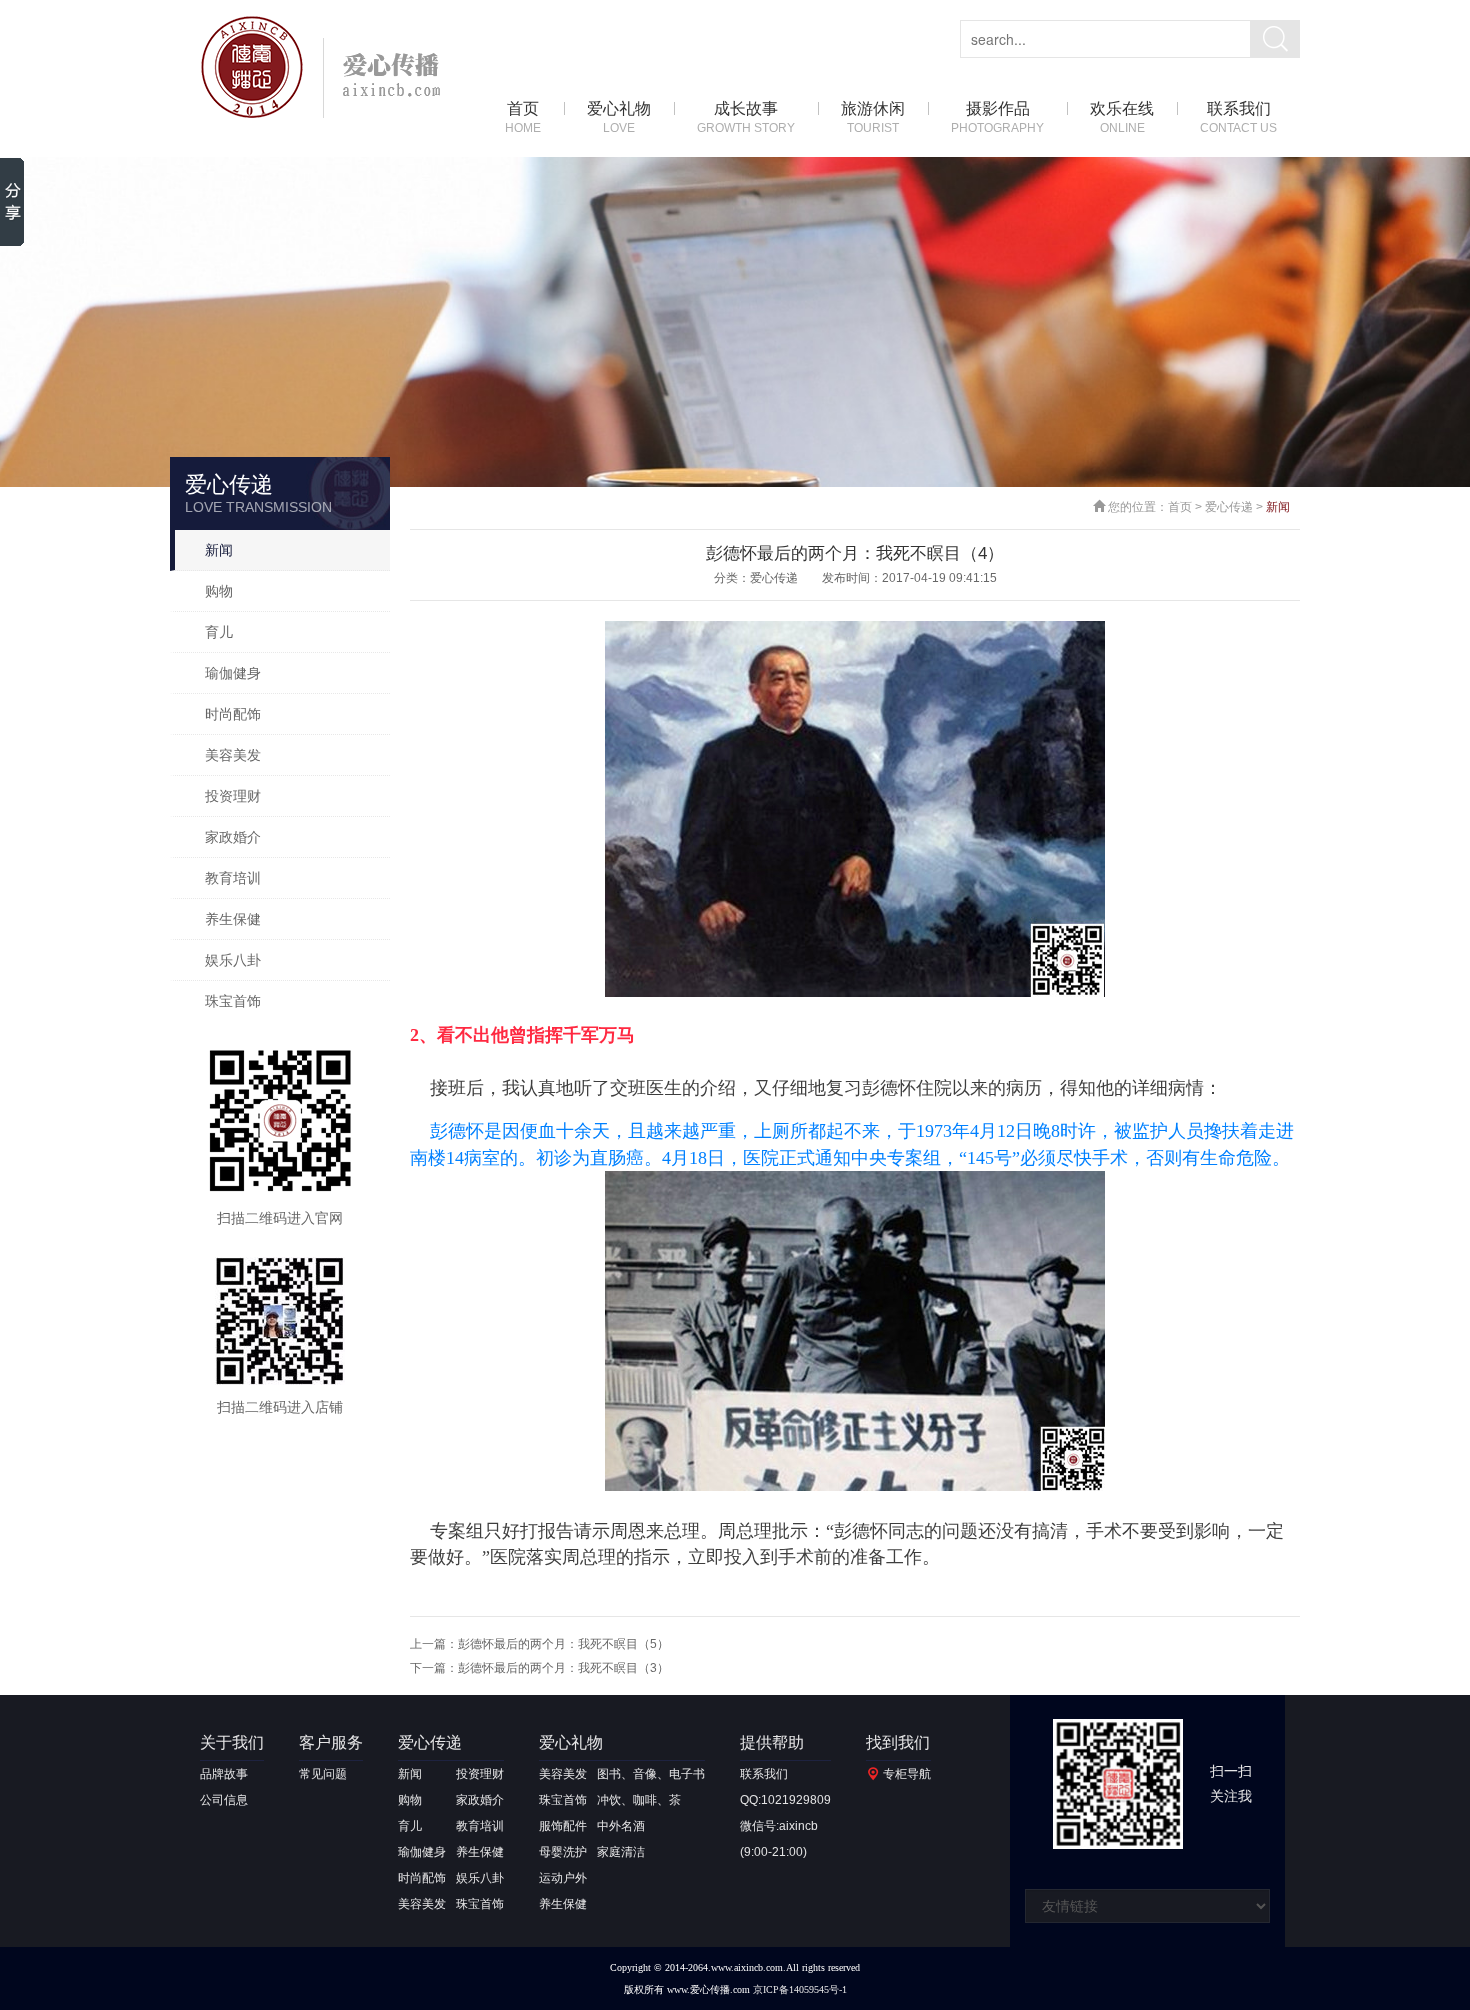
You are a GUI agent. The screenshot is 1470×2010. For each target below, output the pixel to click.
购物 (219, 591)
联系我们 (1238, 117)
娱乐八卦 (233, 960)
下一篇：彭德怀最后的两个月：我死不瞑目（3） (539, 1668)
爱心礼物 (619, 117)
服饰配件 (563, 1826)
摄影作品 (997, 117)
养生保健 (233, 919)
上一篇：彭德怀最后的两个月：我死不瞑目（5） (539, 1644)
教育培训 (233, 878)
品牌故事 (224, 1774)
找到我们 (898, 1742)
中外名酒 (621, 1826)
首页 (523, 117)
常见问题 (323, 1774)
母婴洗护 (563, 1852)
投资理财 (233, 796)
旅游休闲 (873, 117)
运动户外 (563, 1878)
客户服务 (331, 1742)
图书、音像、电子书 (651, 1774)
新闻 (219, 550)
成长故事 (746, 117)
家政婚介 (233, 837)
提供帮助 (772, 1742)
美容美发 (233, 755)
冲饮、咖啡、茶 (639, 1800)
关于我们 (232, 1742)
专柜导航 (907, 1774)
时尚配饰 (233, 714)
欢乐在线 (1122, 117)
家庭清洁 (621, 1852)
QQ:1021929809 (785, 1800)
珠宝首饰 (233, 1001)
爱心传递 (1229, 507)
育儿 (219, 632)
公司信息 (224, 1800)
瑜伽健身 (233, 673)
